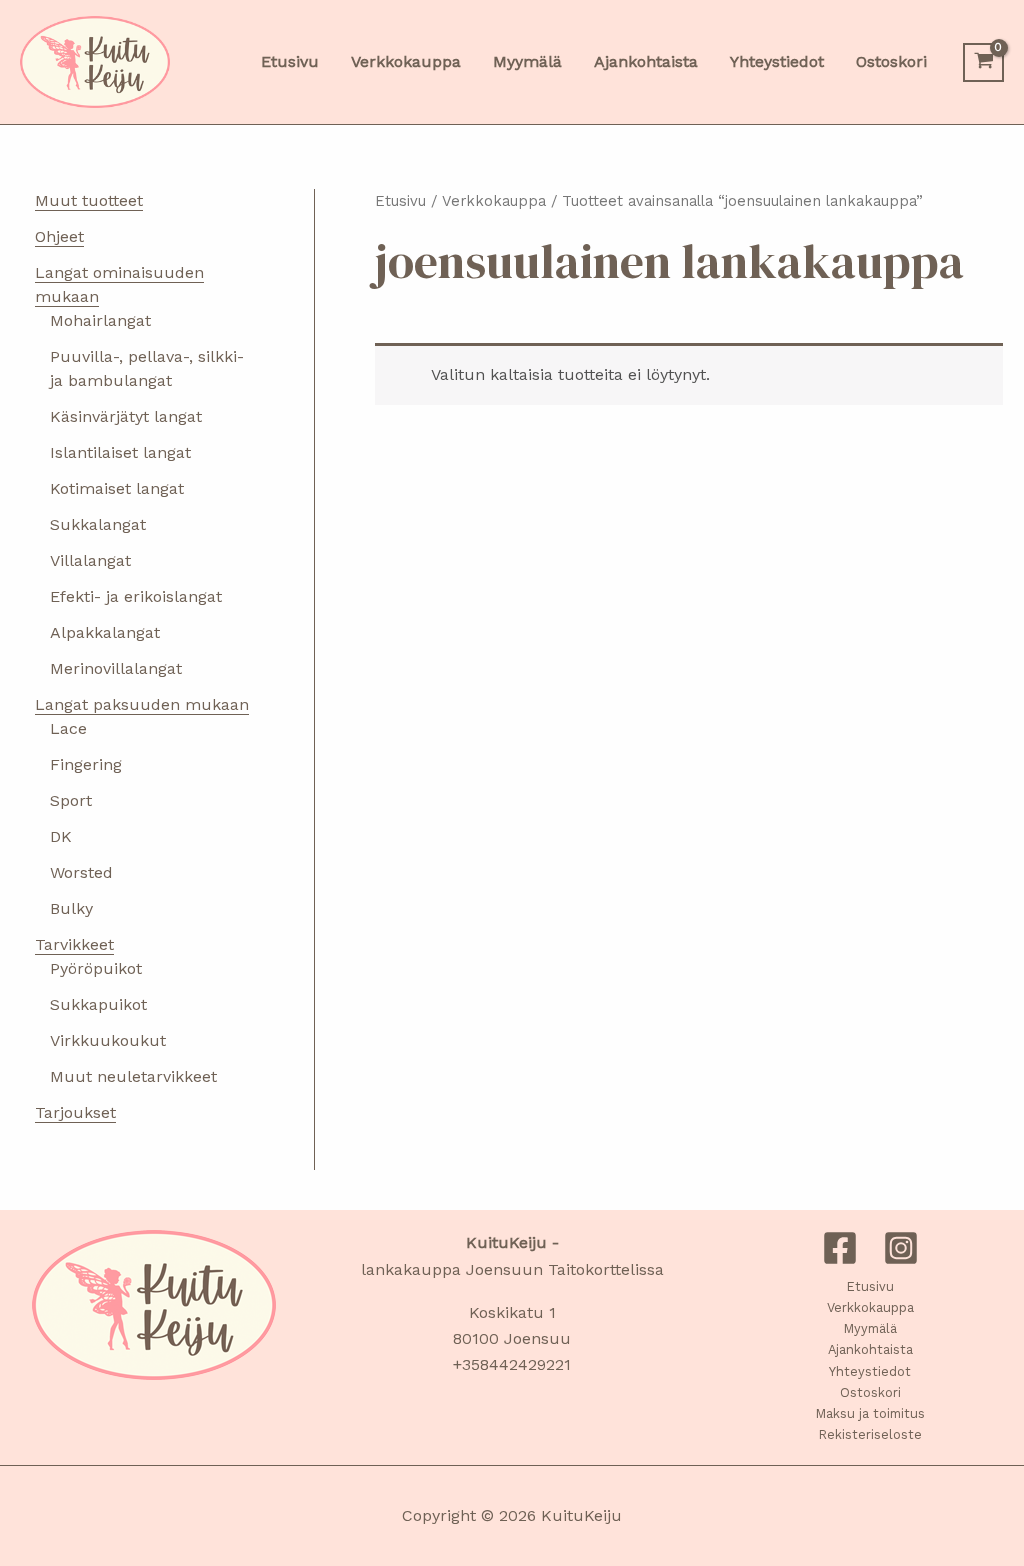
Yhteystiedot (870, 1371)
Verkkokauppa (494, 201)
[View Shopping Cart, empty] (983, 62)
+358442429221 (512, 1364)
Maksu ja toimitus (870, 1413)
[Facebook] (840, 1248)
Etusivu (400, 201)
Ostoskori (870, 1392)
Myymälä (870, 1328)
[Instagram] (901, 1248)
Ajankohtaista (870, 1349)
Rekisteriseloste (870, 1434)
